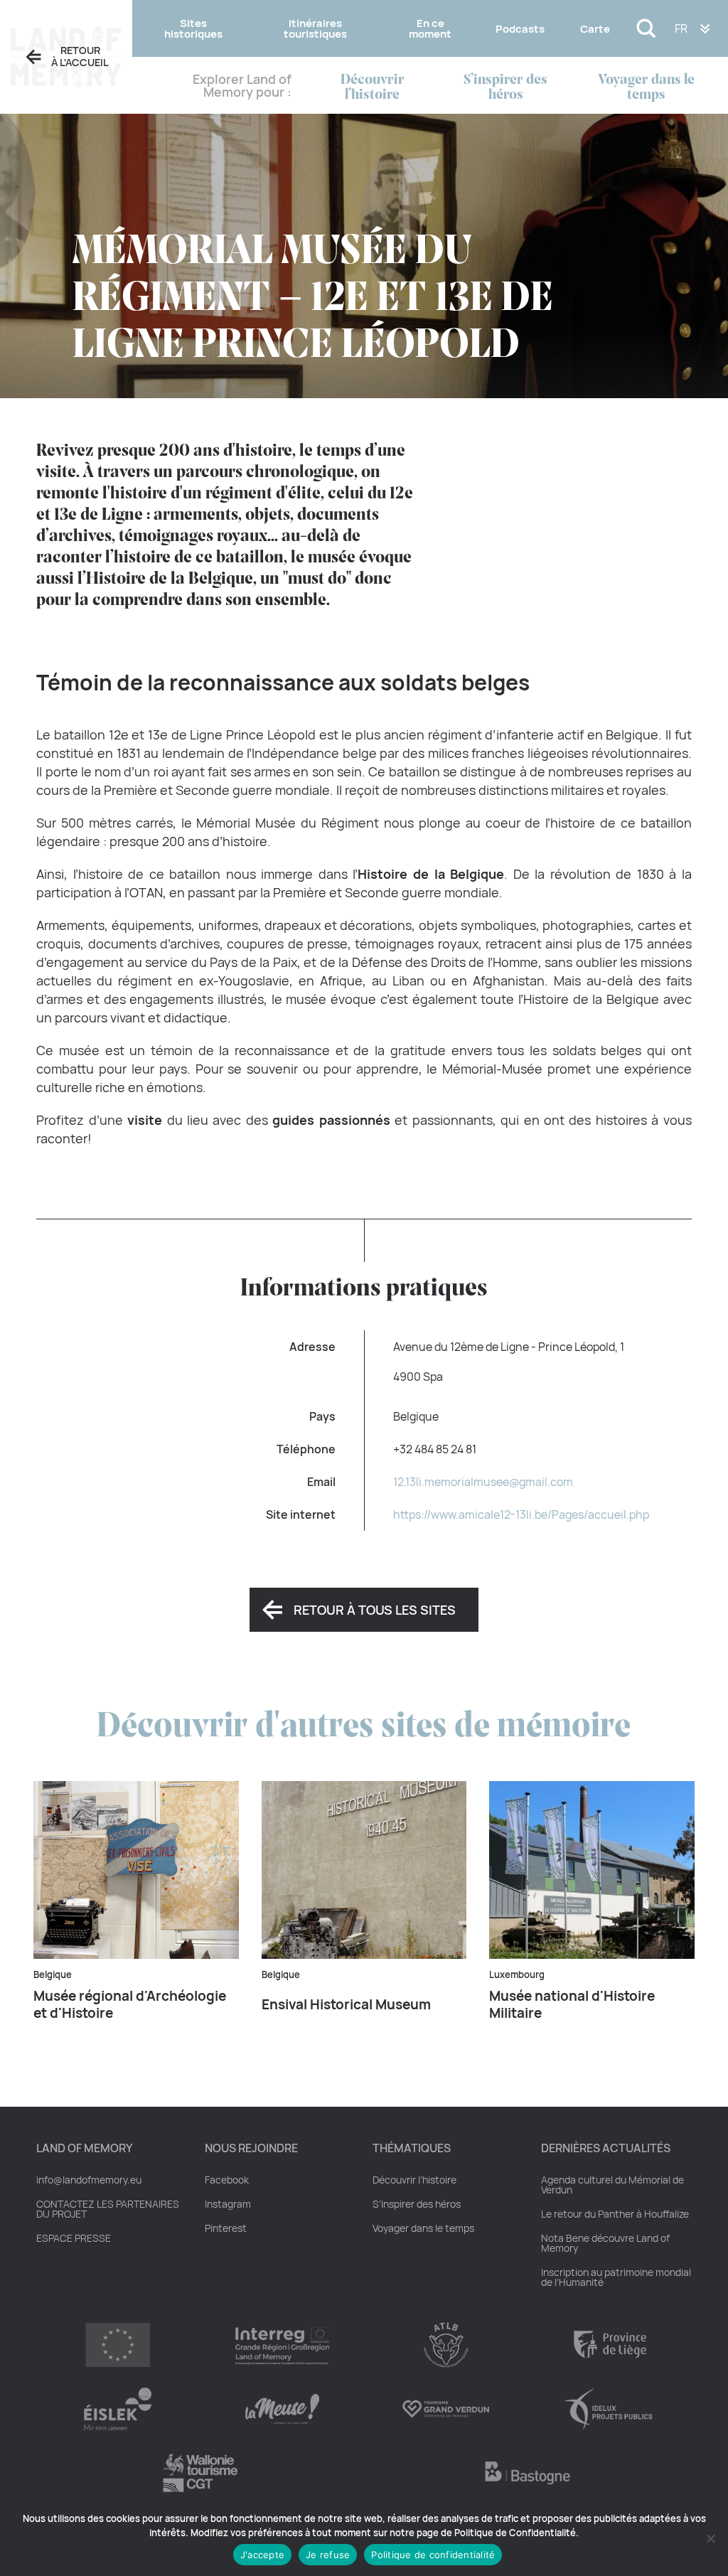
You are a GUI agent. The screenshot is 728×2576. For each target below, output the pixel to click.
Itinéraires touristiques (315, 28)
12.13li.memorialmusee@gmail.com (483, 1482)
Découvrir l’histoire (373, 87)
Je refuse (328, 2555)
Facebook (227, 2180)
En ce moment (430, 28)
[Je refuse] (710, 2538)
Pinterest (226, 2228)
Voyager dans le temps (646, 87)
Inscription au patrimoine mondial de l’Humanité (616, 2277)
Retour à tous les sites (375, 1610)
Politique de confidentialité (433, 2555)
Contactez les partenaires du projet (108, 2209)
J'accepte (262, 2555)
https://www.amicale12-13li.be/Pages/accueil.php (521, 1514)
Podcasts (520, 29)
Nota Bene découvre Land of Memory (605, 2243)
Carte (595, 29)
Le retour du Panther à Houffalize (615, 2214)
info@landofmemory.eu (89, 2180)
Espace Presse (74, 2238)
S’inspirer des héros (505, 87)
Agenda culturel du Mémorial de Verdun (612, 2185)
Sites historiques (193, 28)
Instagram (228, 2204)
